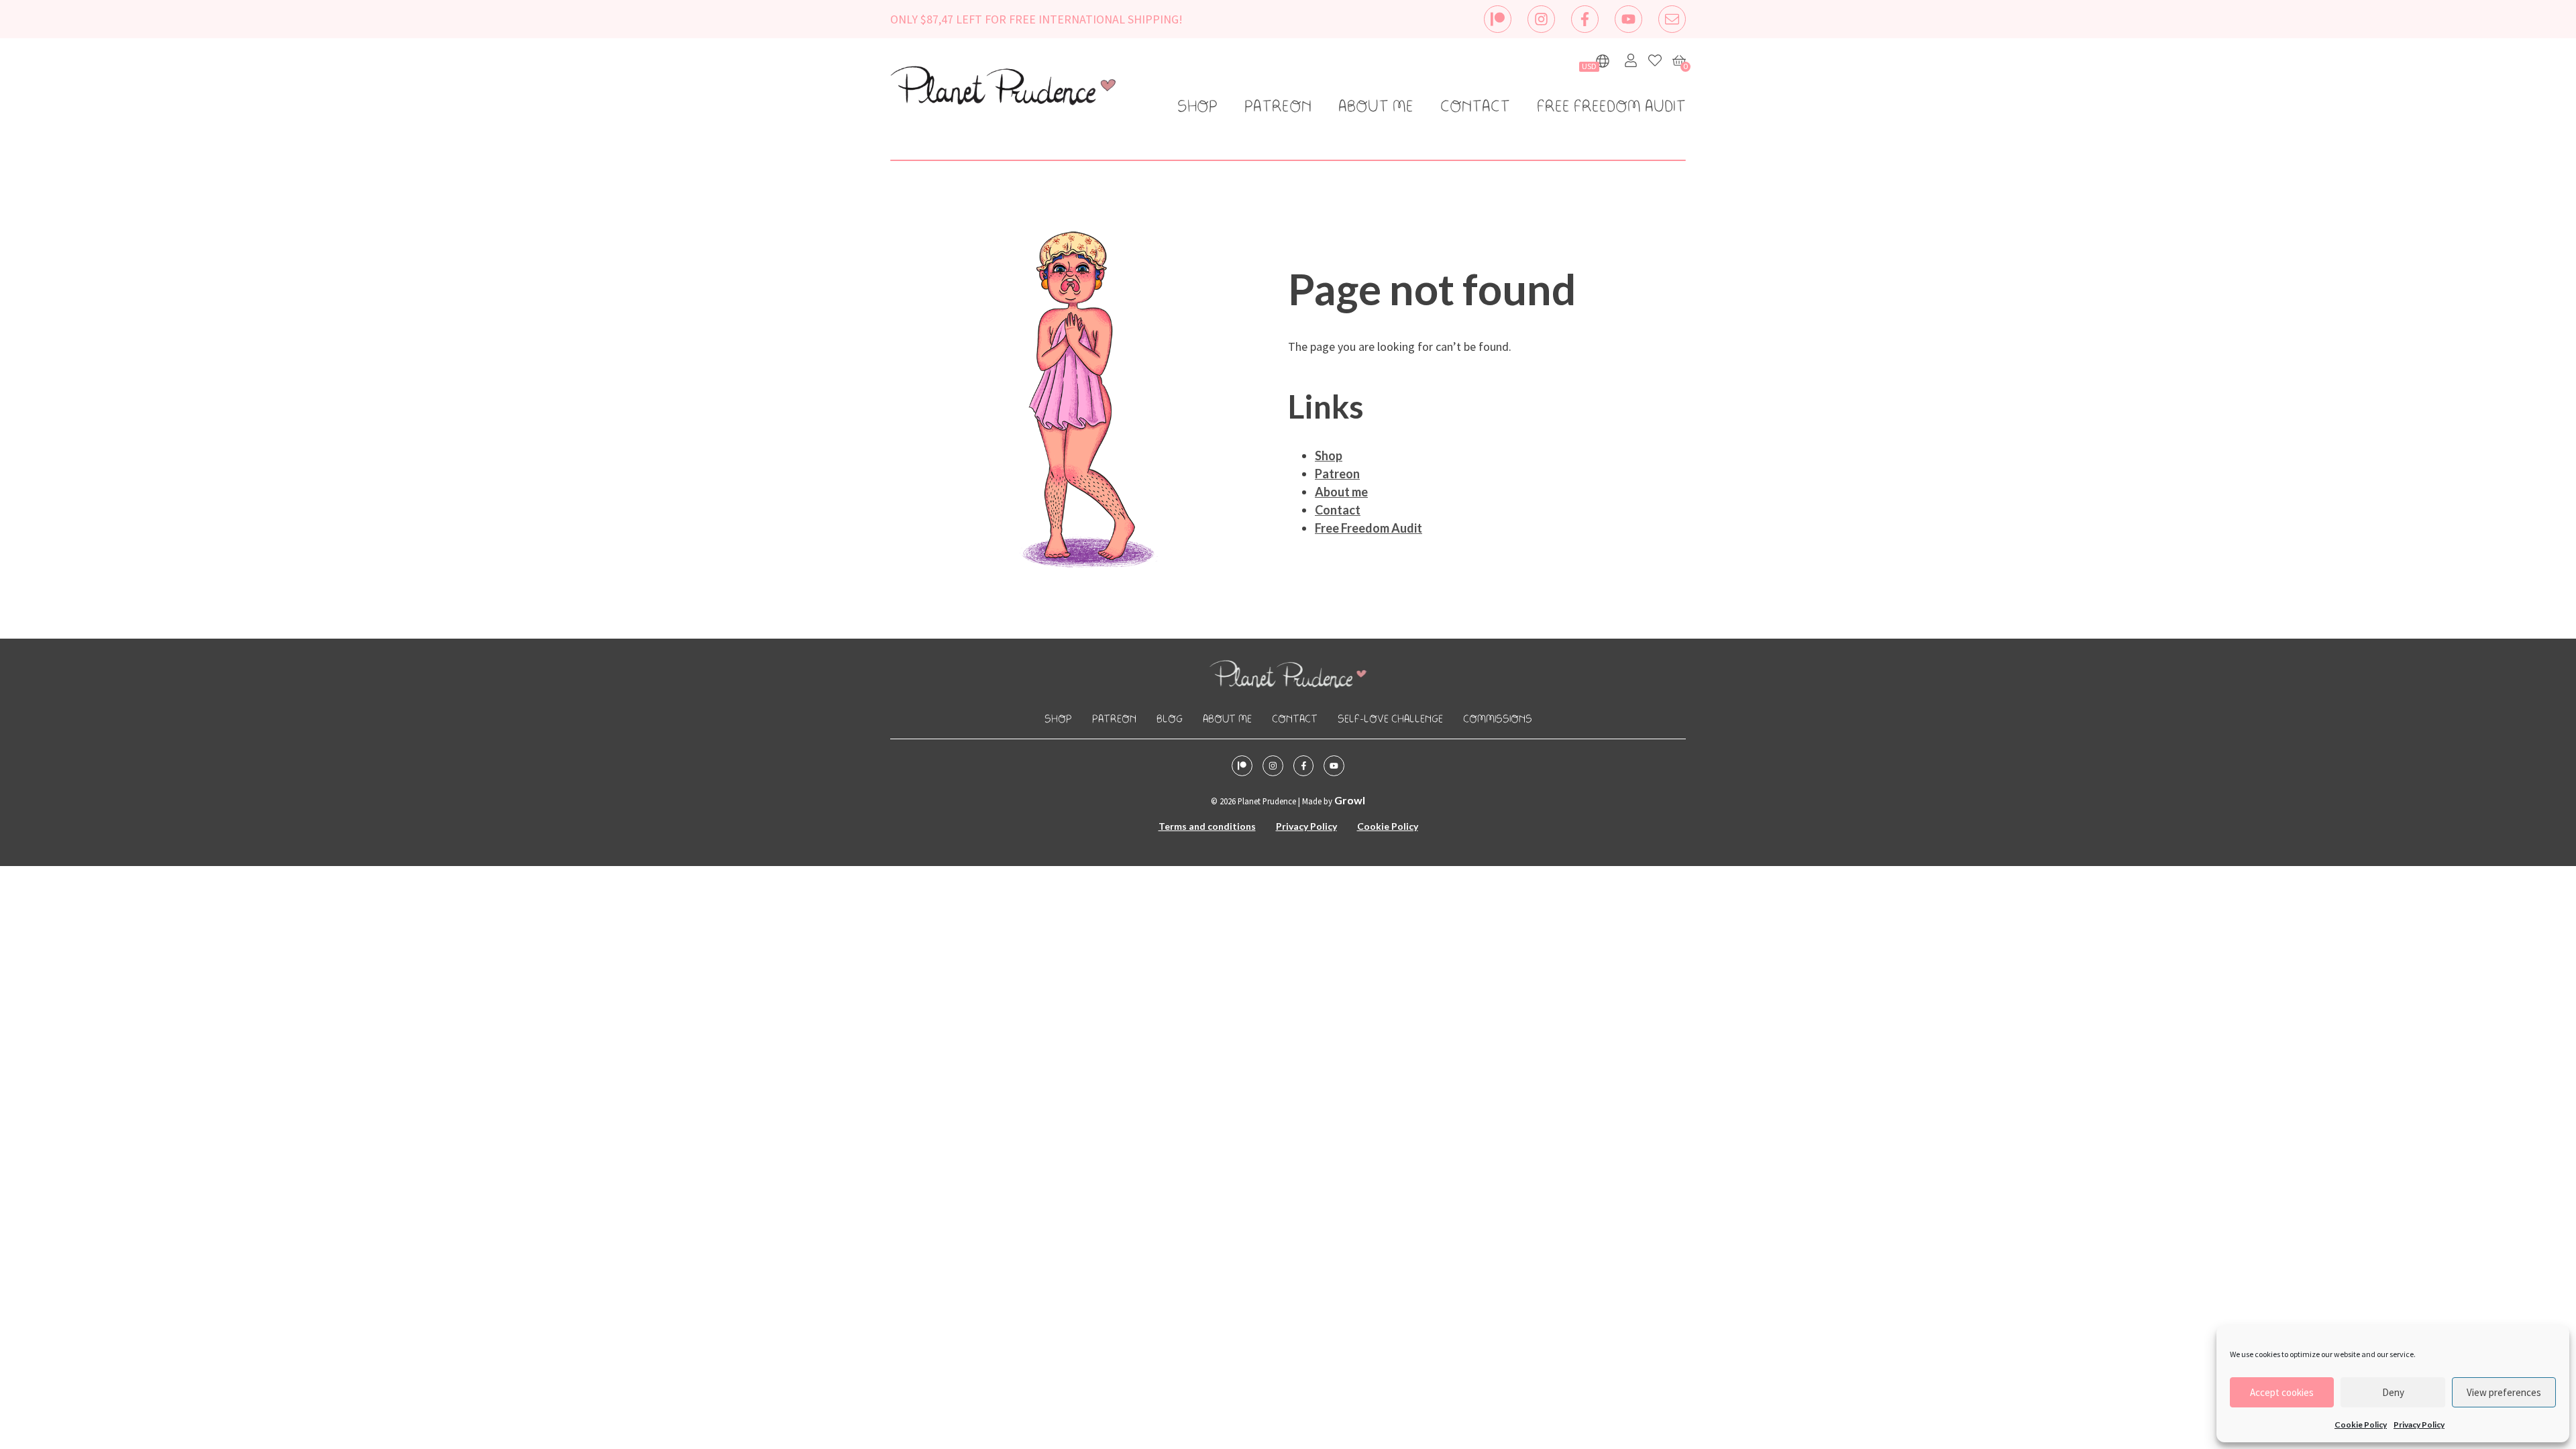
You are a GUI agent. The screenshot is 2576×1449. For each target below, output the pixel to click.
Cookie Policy (2361, 1425)
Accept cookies (2282, 1392)
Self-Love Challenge (1390, 719)
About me (1376, 107)
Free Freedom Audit (1611, 107)
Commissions (1498, 719)
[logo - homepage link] (1003, 88)
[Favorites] (1655, 60)
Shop (1197, 107)
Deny (2393, 1392)
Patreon (1278, 107)
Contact (1475, 107)
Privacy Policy (2419, 1425)
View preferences (2504, 1392)
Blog (1170, 719)
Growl (1350, 800)
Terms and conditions (1207, 826)
